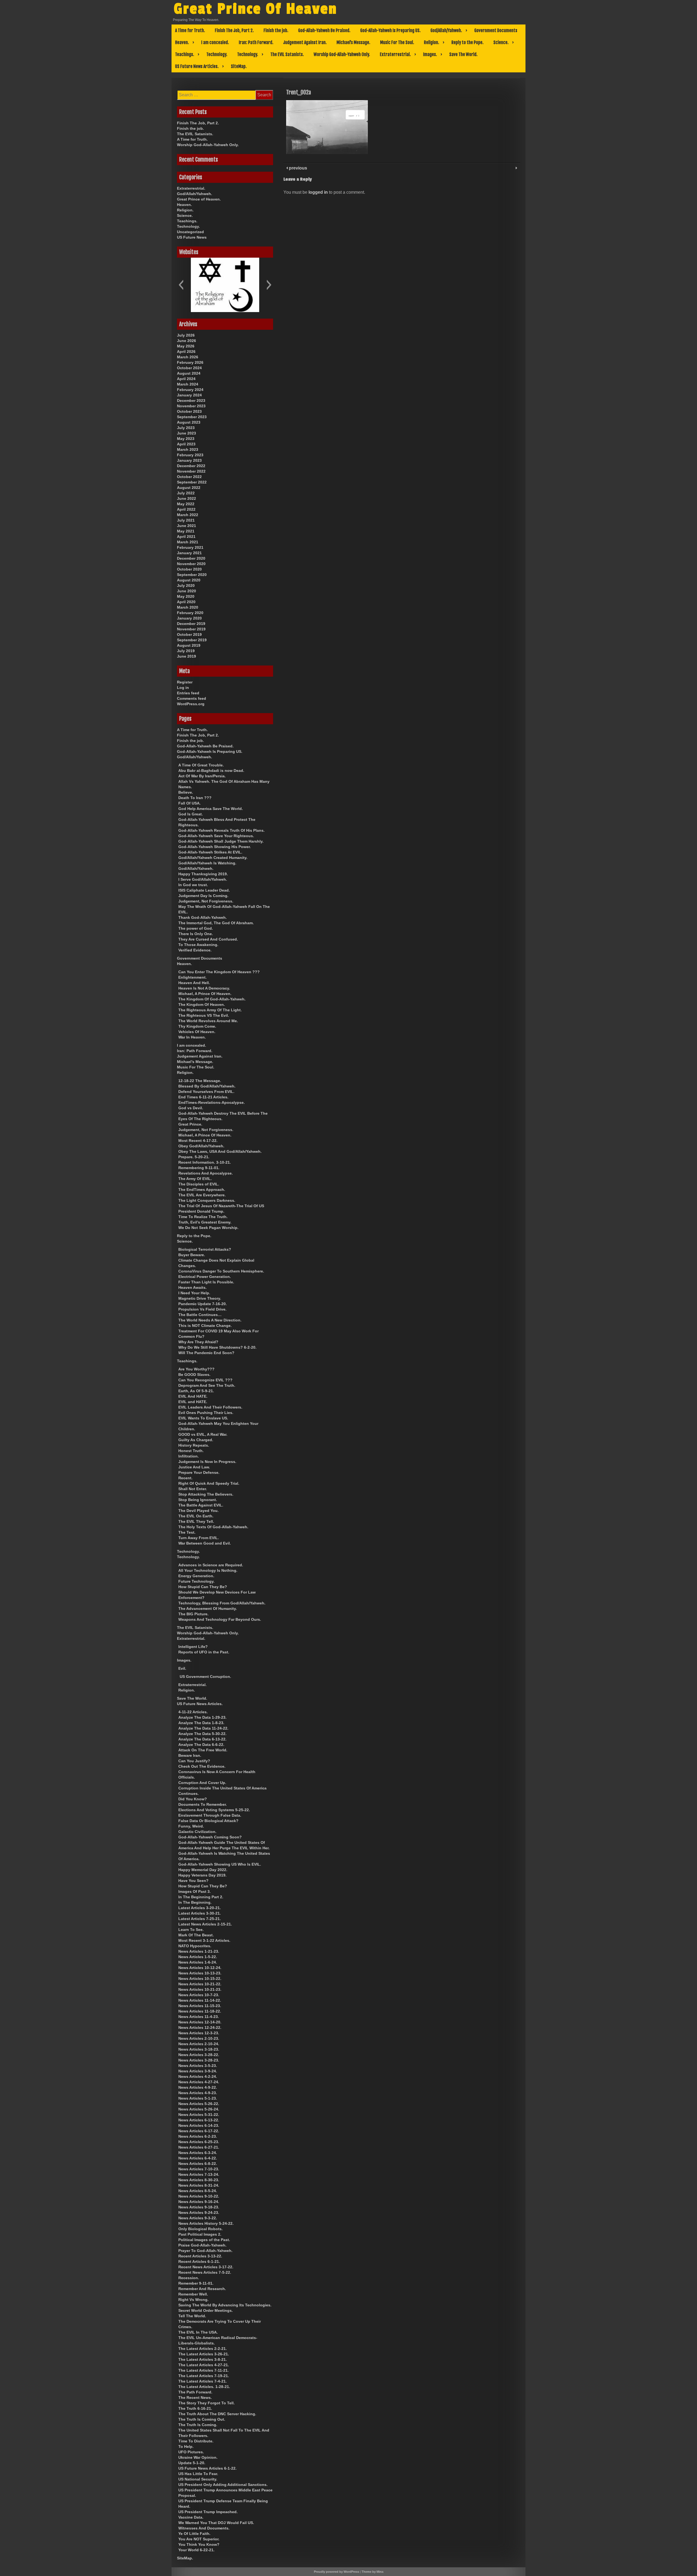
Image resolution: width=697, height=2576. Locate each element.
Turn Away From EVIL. (199, 1538)
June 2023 (187, 433)
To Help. (186, 2446)
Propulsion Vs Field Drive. (202, 1309)
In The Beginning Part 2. (201, 1897)
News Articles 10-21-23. (200, 1989)
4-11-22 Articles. (193, 1712)
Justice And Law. (194, 1467)
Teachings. (185, 54)
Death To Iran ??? (195, 798)
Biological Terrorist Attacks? (205, 1249)
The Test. (187, 1532)
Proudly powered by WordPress (337, 2572)
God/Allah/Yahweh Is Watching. (207, 863)
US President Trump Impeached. (208, 2512)
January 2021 (189, 553)
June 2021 (187, 526)
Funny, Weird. (191, 1826)
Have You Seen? (193, 1881)
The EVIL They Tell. (196, 1521)
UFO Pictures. (191, 2452)
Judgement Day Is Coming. (203, 896)
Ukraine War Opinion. (198, 2457)
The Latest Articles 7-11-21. (204, 2370)
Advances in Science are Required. (211, 1565)
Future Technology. (196, 1581)
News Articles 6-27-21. (199, 2147)
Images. (430, 54)
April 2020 (186, 602)
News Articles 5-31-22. (199, 2115)
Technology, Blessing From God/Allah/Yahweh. (222, 1603)
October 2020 (189, 569)
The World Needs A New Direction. (210, 1320)
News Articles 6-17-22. (199, 2131)
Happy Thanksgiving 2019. (203, 874)
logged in (318, 192)
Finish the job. (276, 30)
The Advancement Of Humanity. (208, 1609)
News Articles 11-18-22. (200, 2011)
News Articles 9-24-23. (199, 2213)
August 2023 (189, 422)
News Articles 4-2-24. (198, 2076)
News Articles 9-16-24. (199, 2202)
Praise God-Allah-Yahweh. (202, 2245)
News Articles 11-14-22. (200, 2000)
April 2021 (186, 537)
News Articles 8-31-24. (199, 2185)
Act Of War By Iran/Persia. (202, 776)
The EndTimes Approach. (202, 1190)
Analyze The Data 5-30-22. (202, 1734)
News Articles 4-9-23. (198, 2093)
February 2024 (190, 390)
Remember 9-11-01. (196, 2283)
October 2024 (189, 368)
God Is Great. (191, 814)
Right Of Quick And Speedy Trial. (209, 1483)
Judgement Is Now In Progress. (207, 1462)
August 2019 (189, 645)
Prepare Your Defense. (199, 1472)
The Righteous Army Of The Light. (210, 1010)
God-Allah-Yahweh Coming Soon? (210, 1837)
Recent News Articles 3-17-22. (206, 2267)
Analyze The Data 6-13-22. (202, 1739)
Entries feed (188, 693)
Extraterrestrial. (395, 54)
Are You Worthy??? (196, 1369)
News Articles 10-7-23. (199, 1995)
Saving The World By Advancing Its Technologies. (225, 2305)
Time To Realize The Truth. (203, 1217)
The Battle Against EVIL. (201, 1505)
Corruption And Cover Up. (202, 1783)
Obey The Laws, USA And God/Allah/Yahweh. (220, 1151)
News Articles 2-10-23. (199, 2038)
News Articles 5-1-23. (198, 2098)
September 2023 (192, 417)
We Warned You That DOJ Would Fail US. (216, 2523)
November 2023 (191, 406)
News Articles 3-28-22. (199, 2055)
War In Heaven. (192, 1037)
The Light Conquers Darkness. (207, 1200)
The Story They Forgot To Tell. (207, 2403)
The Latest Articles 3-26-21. (204, 2354)
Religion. (432, 42)
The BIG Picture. (193, 1614)
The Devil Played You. (198, 1511)
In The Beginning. (195, 1902)
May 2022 (186, 504)
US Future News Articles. (197, 66)
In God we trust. (193, 885)
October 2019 (189, 634)
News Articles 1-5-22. (198, 1957)
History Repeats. (194, 1445)
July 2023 (186, 428)
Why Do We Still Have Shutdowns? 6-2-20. (217, 1347)
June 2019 (187, 656)
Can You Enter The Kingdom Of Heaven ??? (219, 972)
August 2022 (189, 488)
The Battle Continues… (200, 1315)
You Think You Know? (199, 2544)
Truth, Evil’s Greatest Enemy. (205, 1222)
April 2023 (186, 444)
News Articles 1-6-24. (198, 1962)
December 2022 (191, 466)
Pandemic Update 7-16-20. (203, 1304)
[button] (181, 285)
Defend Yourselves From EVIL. (206, 1092)
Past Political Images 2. (200, 2234)
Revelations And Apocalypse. (206, 1173)
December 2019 (191, 624)
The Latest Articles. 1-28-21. (204, 2387)
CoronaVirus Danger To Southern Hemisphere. (221, 1271)
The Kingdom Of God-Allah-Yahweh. (212, 999)
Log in (183, 688)
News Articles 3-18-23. (199, 2049)
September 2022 (192, 482)
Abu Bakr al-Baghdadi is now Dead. (211, 771)
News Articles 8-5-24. (198, 2191)
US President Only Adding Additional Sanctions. (223, 2485)
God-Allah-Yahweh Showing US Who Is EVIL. (220, 1864)
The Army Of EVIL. (195, 1179)
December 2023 (191, 400)
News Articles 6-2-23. (198, 2136)
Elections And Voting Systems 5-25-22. (214, 1810)
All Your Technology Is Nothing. (208, 1570)
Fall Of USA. (189, 803)
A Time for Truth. (190, 30)
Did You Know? (193, 1799)
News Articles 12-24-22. (200, 2027)
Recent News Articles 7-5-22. (205, 2272)
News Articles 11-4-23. (199, 2017)
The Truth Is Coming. (198, 2425)
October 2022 (189, 477)
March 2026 (188, 357)
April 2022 (186, 509)
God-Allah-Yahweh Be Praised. (324, 30)
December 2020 (191, 558)
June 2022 (187, 498)
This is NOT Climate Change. (205, 1326)
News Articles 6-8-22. (198, 2164)
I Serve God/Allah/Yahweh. (203, 879)
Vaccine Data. (191, 2517)
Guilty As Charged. (196, 1440)
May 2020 (186, 596)
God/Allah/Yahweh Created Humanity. (213, 858)
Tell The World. (192, 2316)
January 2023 (189, 460)
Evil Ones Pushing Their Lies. (206, 1413)
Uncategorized (190, 232)
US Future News (192, 237)
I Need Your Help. (194, 1293)
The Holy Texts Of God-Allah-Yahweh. (213, 1527)
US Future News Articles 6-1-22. (207, 2468)
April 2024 (186, 379)
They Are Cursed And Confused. (208, 939)
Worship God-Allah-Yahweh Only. (342, 54)
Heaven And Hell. (194, 983)
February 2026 (190, 362)
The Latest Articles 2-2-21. (203, 2349)
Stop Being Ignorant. (198, 1500)
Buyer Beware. (192, 1255)
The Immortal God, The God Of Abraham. (216, 923)
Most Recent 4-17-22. (198, 1141)
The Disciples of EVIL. (199, 1184)
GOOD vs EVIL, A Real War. (203, 1434)
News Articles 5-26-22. (199, 2104)
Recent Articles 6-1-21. (199, 2261)
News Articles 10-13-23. (200, 1973)
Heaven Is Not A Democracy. (204, 988)
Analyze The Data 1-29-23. (202, 1717)
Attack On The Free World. (203, 1750)
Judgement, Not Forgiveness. (206, 901)
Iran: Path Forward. (256, 42)
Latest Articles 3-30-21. (200, 1913)
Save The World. (463, 54)
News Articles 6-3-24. (198, 2153)
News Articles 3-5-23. (198, 2066)
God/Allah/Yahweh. (446, 30)
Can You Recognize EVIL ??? (205, 1380)
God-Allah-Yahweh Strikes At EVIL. (210, 852)
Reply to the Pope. (467, 42)
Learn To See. (191, 1930)
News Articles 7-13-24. (199, 2174)
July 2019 (186, 651)
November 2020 (191, 564)
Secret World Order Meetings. (206, 2310)
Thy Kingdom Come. (197, 1026)
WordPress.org (191, 704)
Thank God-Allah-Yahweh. (203, 917)
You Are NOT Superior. (199, 2539)
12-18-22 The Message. (200, 1081)
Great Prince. (190, 1124)
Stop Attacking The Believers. (206, 1494)
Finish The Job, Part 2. (234, 30)
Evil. (182, 1668)
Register (185, 682)
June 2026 (187, 341)
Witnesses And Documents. (204, 2528)
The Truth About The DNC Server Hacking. (217, 2414)
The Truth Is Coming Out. (202, 2419)
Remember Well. (193, 2294)
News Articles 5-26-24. (199, 2109)
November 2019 (191, 629)
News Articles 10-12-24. (200, 1968)
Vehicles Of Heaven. (197, 1032)
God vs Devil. (191, 1108)
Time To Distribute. (196, 2441)
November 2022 (191, 471)
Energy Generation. (196, 1576)
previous (297, 168)
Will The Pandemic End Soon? (206, 1353)
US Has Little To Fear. (198, 2474)
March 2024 (188, 384)
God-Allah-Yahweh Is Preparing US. (390, 30)
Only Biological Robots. (201, 2229)
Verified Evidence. (195, 950)
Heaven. (182, 42)
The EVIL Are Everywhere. (202, 1195)
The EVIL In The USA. (198, 2332)
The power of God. (196, 928)
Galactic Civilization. (197, 1832)
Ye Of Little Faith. (194, 2534)
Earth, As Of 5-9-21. (196, 1391)
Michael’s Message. (353, 42)
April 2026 (186, 352)
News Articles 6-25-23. (199, 2142)
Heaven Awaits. (192, 1287)
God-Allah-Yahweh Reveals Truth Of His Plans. (221, 830)
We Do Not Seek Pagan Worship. (208, 1228)
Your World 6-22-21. (196, 2550)
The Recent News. (195, 2398)
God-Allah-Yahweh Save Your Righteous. (216, 836)
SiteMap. (239, 66)
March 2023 (188, 449)
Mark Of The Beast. (196, 1935)
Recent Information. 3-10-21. (205, 1162)
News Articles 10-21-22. (200, 1984)
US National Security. (198, 2479)
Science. (501, 42)
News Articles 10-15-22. (200, 1979)
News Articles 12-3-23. (199, 2033)
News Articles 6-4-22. (198, 2158)
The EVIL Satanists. (287, 54)
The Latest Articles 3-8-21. (203, 2359)
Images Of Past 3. (195, 1891)
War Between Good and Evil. (205, 1543)
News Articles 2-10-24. (199, 2044)
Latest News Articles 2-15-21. (205, 1924)
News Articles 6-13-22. (199, 2120)
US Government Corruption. (205, 1677)
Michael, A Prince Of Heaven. (205, 994)
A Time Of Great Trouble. (201, 765)
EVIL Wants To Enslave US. (203, 1418)
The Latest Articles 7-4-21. (203, 2381)
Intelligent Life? (193, 1647)
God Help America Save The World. (211, 809)
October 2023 (189, 411)
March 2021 (188, 542)
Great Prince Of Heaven (256, 9)
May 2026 (186, 346)
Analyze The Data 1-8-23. (201, 1723)
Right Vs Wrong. (193, 2300)
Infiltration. (189, 1456)
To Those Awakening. (198, 945)
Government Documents (496, 30)
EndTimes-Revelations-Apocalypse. (212, 1102)
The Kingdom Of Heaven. (202, 1004)
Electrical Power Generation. (205, 1277)
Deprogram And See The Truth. (207, 1385)
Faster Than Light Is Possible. (206, 1282)
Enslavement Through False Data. (210, 1815)
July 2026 (186, 335)
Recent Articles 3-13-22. (200, 2256)
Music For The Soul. (397, 42)
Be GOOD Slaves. (194, 1375)
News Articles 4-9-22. (198, 2087)
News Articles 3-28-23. (199, 2060)
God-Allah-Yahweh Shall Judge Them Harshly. (221, 841)
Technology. (217, 54)
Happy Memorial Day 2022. (203, 1870)
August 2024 (189, 373)
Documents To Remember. (203, 1804)
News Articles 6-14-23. (199, 2125)
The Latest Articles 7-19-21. (204, 2376)
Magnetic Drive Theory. (200, 1298)
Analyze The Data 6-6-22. (201, 1745)
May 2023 (186, 439)
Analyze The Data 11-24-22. (203, 1728)
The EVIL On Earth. (196, 1516)
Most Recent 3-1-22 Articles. (204, 1940)
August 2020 (189, 580)
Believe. (186, 792)
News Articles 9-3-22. (198, 2218)
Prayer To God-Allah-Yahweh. (205, 2251)
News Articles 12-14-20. (200, 2022)
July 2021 (186, 520)
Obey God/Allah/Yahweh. (201, 1146)
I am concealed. (215, 42)
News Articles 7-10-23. (199, 2169)
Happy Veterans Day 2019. (202, 1875)
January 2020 (189, 618)
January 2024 (189, 395)
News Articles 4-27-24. (199, 2082)
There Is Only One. (196, 934)
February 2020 (190, 613)
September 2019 (192, 640)
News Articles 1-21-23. (199, 1951)
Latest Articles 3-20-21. (200, 1908)
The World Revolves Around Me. (208, 1021)
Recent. (185, 1478)
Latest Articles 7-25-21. (200, 1919)
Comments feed (192, 698)
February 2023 (190, 455)
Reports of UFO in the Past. (204, 1652)
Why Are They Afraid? (198, 1342)
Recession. (189, 2278)
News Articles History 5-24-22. (206, 2223)
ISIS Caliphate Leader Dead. (204, 890)
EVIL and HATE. (193, 1402)
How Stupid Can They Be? (203, 1587)
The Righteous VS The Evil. (204, 1015)
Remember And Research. (202, 2289)
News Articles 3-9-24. (198, 2071)
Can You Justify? (194, 1761)
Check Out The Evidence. (202, 1766)
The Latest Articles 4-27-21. (204, 2365)
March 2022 (188, 515)
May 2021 (186, 531)
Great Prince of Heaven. (199, 199)
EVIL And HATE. (193, 1396)
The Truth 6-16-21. (195, 2408)
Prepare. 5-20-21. (194, 1157)
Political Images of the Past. (204, 2240)
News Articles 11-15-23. (200, 2006)
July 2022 (186, 493)
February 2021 (190, 547)
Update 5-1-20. (192, 2463)
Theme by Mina (372, 2572)
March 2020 (188, 607)
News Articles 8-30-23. (199, 2180)
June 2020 (187, 591)
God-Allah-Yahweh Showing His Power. (215, 847)
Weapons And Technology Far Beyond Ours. (220, 1619)
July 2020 (186, 586)
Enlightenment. (192, 977)
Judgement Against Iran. (305, 42)
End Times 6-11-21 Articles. (203, 1097)
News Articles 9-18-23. (199, 2207)
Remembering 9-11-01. (199, 1168)
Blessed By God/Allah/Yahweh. (207, 1086)
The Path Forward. (195, 2392)
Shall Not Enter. (193, 1489)
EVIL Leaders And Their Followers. (210, 1407)
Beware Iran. (190, 1755)
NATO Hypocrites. (195, 1946)
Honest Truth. (191, 1451)
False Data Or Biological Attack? (208, 1821)
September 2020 (192, 575)
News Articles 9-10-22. (199, 2196)
